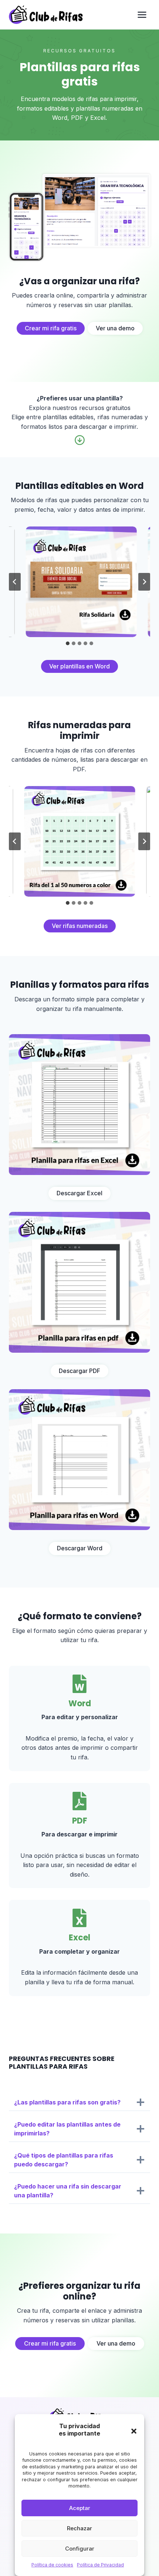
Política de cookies (52, 2565)
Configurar (80, 2549)
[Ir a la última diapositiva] (15, 582)
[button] (134, 2431)
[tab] (68, 643)
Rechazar (79, 2528)
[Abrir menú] (142, 15)
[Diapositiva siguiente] (144, 582)
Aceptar (80, 2508)
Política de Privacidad (100, 2565)
